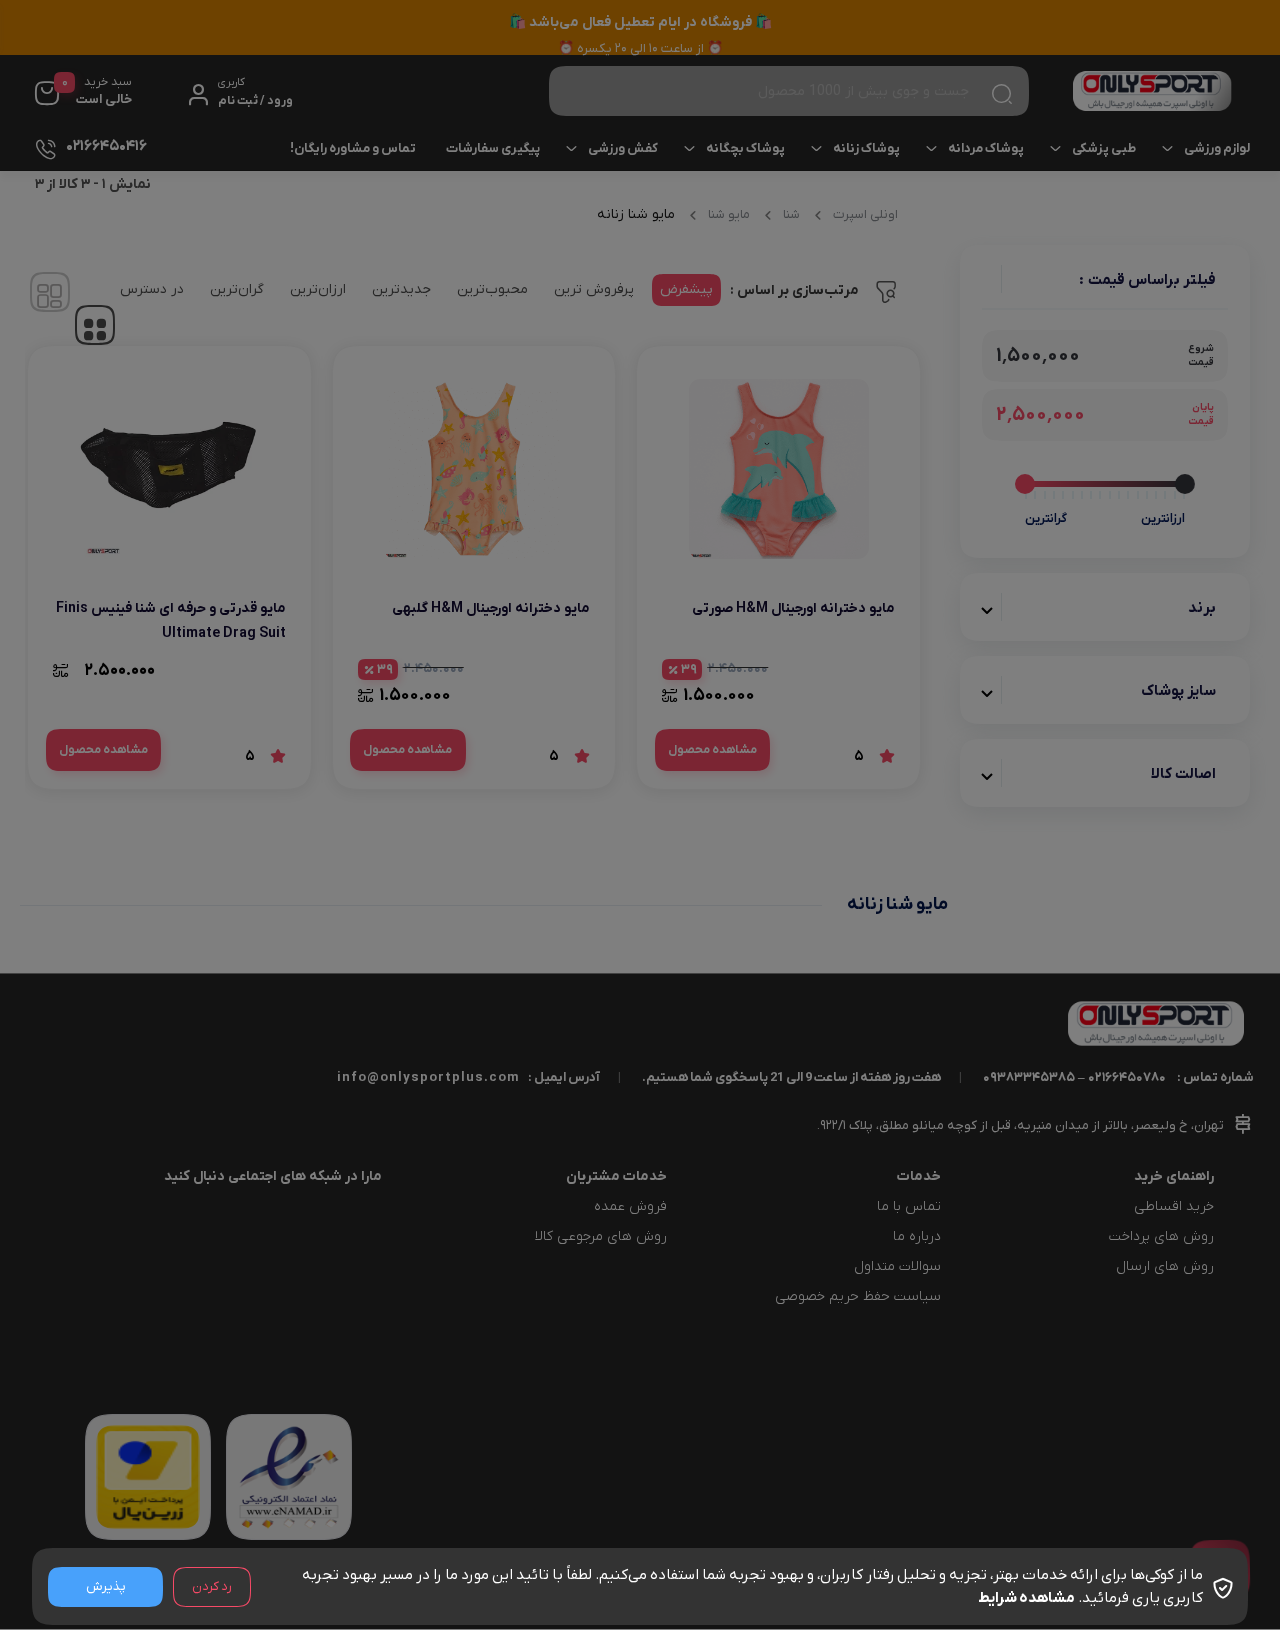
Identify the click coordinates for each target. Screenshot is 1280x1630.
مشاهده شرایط (1026, 1598)
